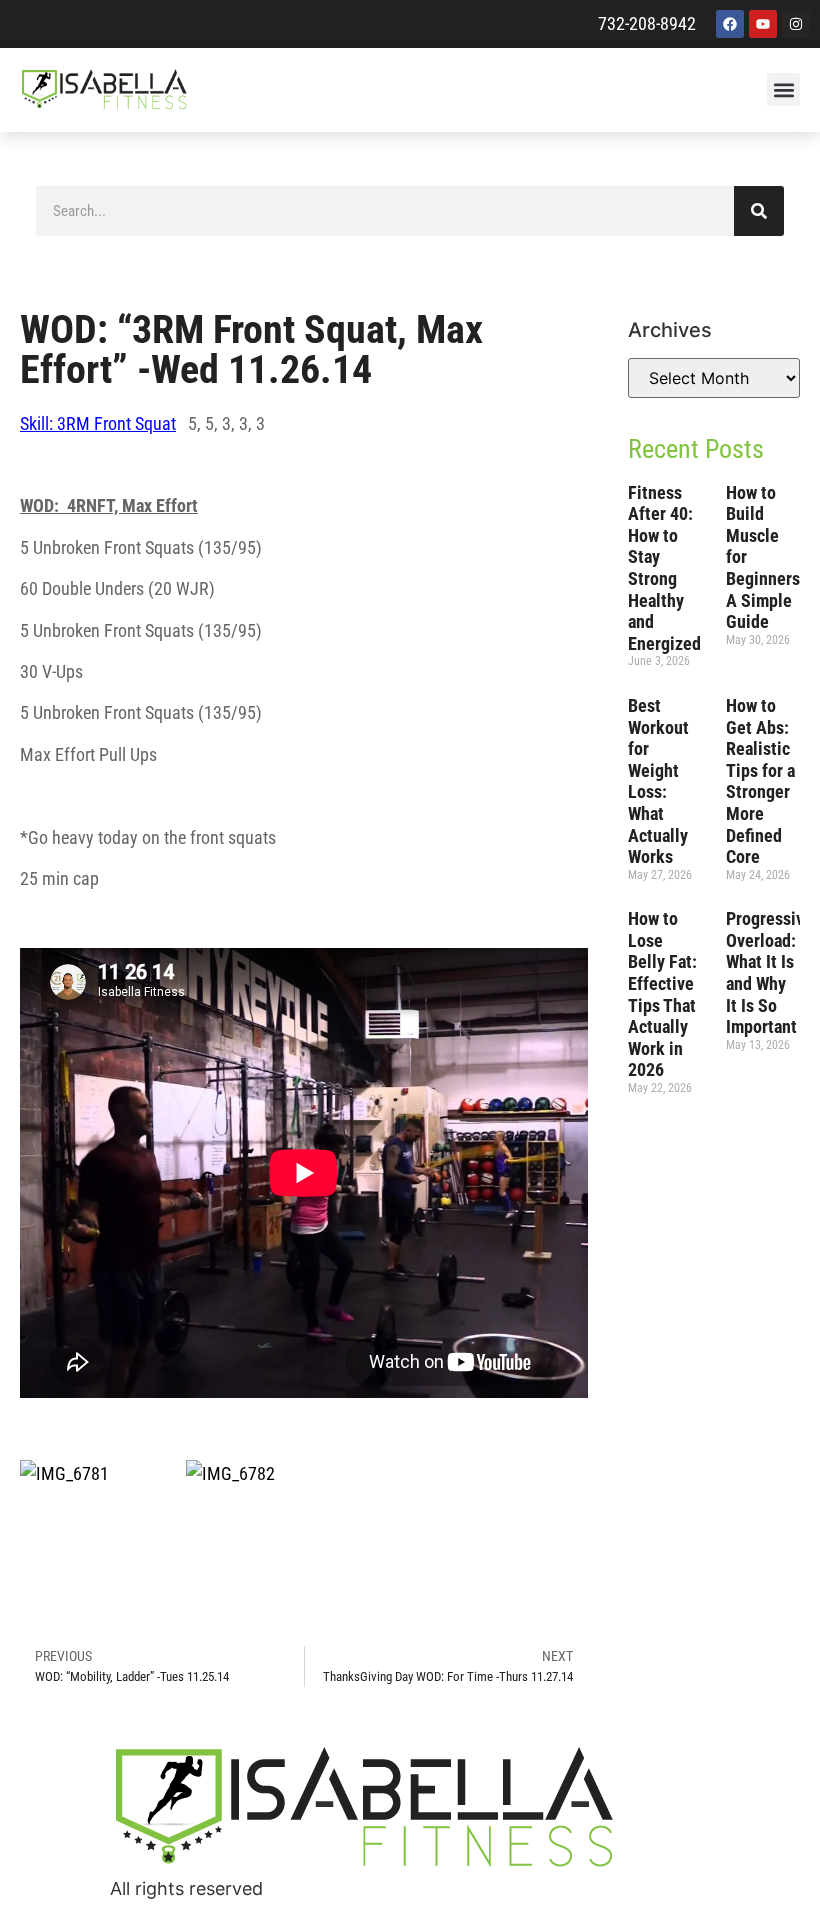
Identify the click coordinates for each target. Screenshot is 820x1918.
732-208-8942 (647, 23)
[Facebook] (730, 24)
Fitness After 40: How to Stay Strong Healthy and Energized (664, 568)
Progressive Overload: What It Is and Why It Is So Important (769, 972)
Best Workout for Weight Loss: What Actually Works (658, 781)
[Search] (759, 211)
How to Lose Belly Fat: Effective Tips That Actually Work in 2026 (662, 994)
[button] (783, 89)
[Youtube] (763, 24)
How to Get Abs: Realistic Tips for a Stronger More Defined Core (760, 781)
